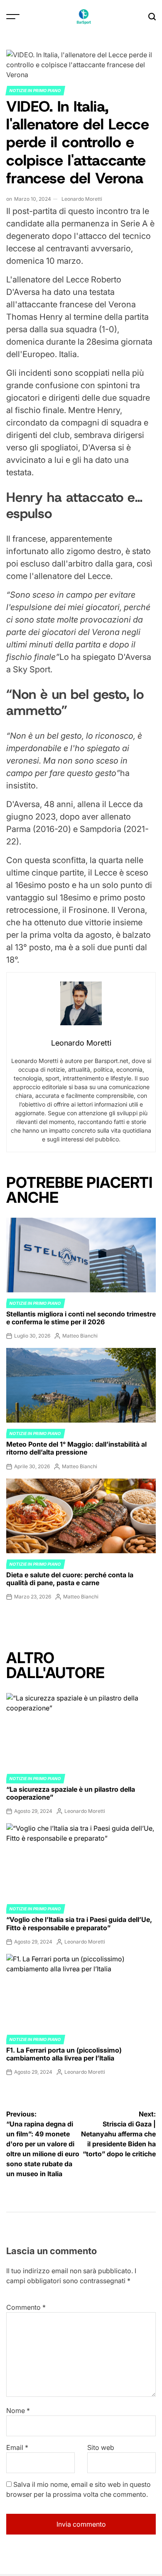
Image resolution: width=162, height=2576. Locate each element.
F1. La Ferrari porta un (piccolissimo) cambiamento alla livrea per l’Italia (64, 2054)
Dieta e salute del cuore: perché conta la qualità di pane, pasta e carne (70, 1579)
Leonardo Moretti (82, 199)
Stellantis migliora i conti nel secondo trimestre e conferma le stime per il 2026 (81, 1318)
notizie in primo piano (35, 90)
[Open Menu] (13, 17)
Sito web (101, 2447)
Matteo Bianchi (80, 1336)
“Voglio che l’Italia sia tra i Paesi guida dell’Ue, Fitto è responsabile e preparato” (79, 1923)
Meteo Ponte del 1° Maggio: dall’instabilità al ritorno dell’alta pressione (76, 1448)
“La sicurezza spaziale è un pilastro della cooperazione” (71, 1793)
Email (17, 2447)
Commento (26, 2307)
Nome (18, 2411)
